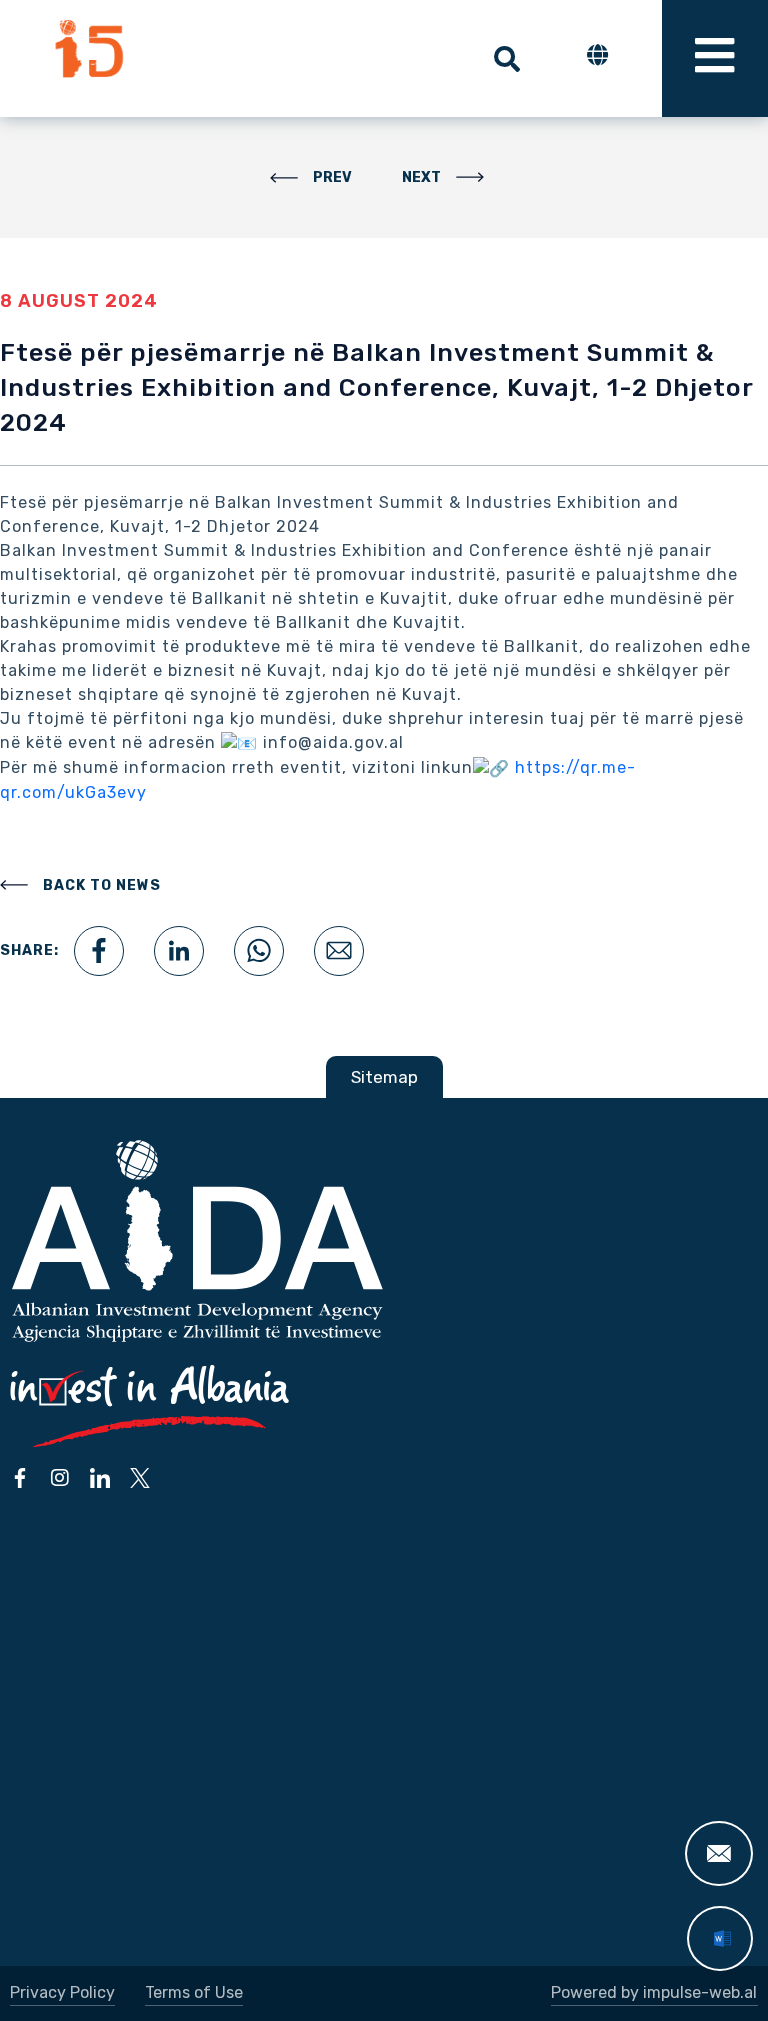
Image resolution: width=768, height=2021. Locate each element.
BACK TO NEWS (102, 885)
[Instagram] (60, 1478)
